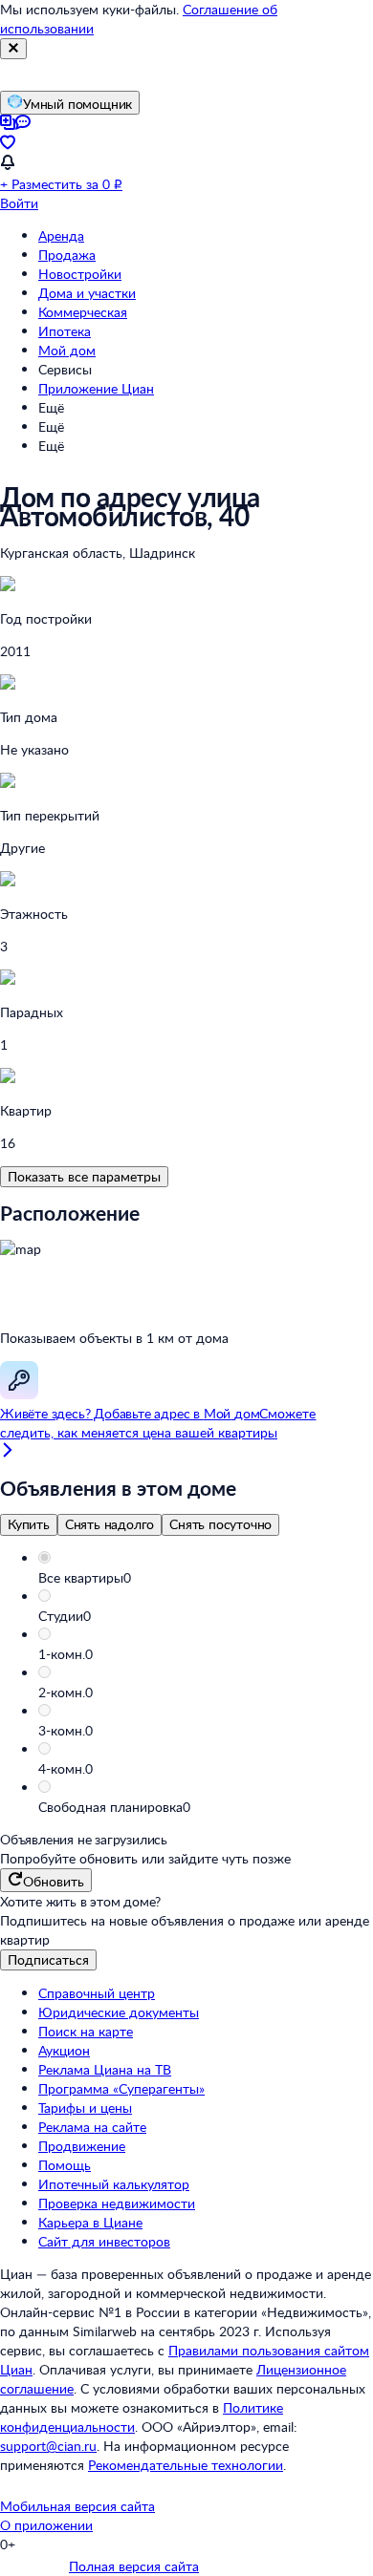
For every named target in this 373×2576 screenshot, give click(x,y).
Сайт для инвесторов (104, 2241)
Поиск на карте (86, 2031)
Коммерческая (83, 312)
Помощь (65, 2165)
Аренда (61, 235)
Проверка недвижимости (117, 2203)
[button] (206, 1578)
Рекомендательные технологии (186, 2465)
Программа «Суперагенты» (121, 2088)
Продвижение (82, 2146)
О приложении (46, 2525)
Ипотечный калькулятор (114, 2184)
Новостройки (80, 274)
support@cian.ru (48, 2446)
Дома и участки (87, 293)
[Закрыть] (13, 49)
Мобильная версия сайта (77, 2506)
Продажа (67, 255)
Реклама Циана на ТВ (105, 2069)
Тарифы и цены (85, 2108)
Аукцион (64, 2050)
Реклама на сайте (92, 2127)
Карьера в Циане (90, 2222)
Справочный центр (97, 1993)
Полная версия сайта (134, 2566)
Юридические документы (119, 2012)
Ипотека (65, 331)
